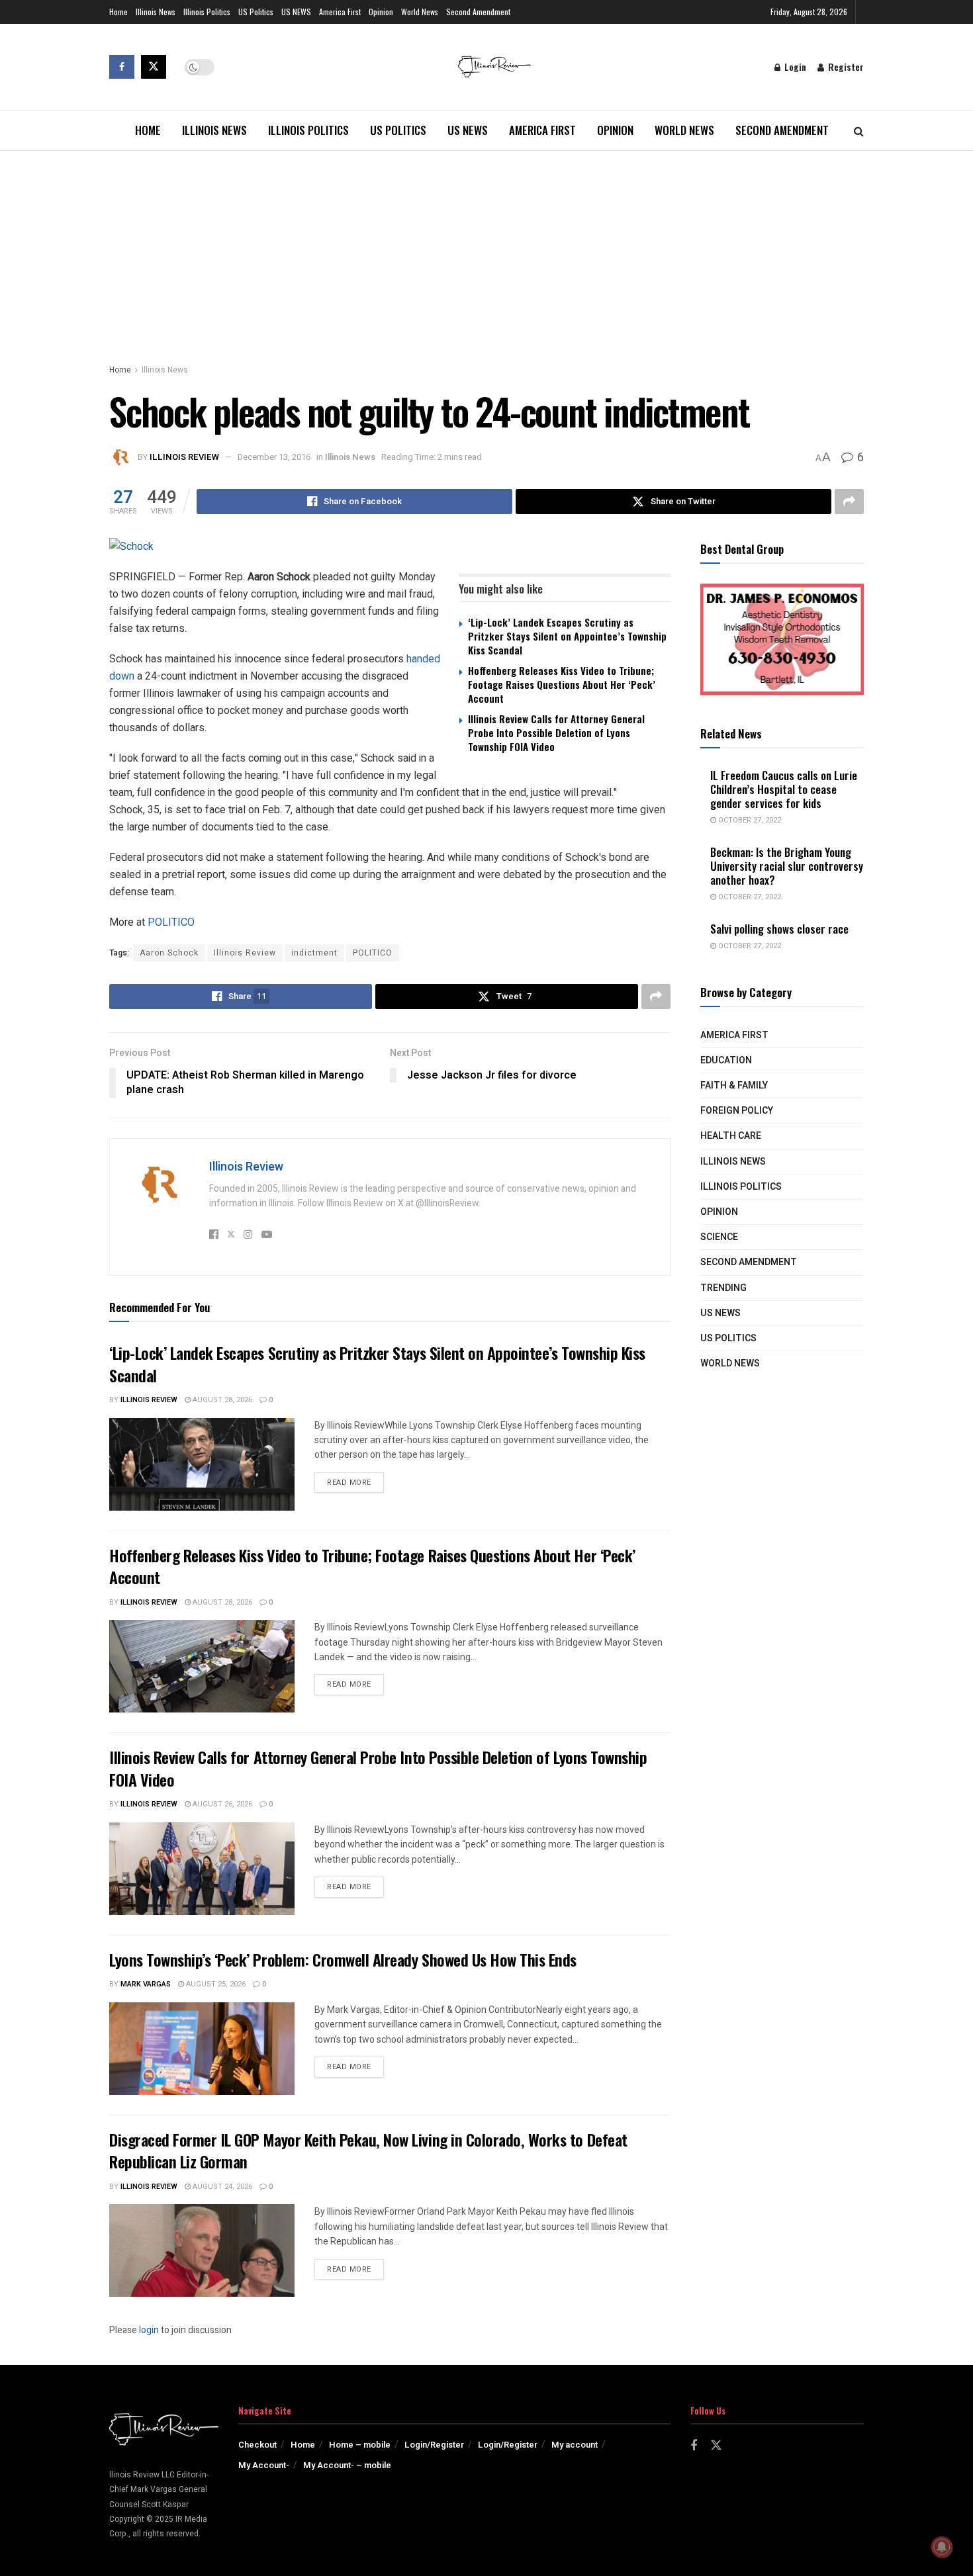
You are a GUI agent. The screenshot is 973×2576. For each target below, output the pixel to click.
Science (719, 1237)
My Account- (264, 2465)
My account (575, 2445)
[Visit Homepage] (494, 67)
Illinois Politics (207, 12)
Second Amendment (478, 12)
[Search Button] (859, 130)
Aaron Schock (169, 953)
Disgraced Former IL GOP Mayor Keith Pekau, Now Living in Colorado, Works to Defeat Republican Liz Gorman (368, 2151)
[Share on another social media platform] (849, 502)
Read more (355, 1482)
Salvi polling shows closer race (779, 929)
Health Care (731, 1136)
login (149, 2330)
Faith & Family (734, 1086)
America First (340, 12)
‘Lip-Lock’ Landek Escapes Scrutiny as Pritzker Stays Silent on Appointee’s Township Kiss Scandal (567, 636)
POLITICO (171, 922)
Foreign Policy (737, 1111)
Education (726, 1060)
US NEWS (296, 12)
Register (845, 67)
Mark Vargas (146, 1984)
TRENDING (723, 1288)
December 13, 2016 (274, 457)
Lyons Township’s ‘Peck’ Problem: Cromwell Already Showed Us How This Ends (343, 1959)
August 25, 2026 (215, 1984)
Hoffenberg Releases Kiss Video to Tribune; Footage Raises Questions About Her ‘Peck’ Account (562, 684)
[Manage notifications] (942, 2547)
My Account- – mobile (347, 2465)
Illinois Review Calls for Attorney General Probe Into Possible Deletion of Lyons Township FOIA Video (556, 733)
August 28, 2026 (221, 1400)
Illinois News (156, 12)
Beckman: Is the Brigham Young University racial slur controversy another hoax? (787, 866)
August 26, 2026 (221, 1804)
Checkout (257, 2445)
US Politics (256, 12)
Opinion (381, 12)
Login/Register (434, 2445)
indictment (314, 953)
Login (794, 67)
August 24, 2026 (221, 2187)
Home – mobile (360, 2445)
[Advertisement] (486, 250)
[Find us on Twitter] (154, 67)
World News (420, 12)
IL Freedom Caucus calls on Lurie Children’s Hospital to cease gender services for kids (784, 789)
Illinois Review (184, 457)
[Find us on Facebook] (122, 67)
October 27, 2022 (749, 820)
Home (118, 12)
